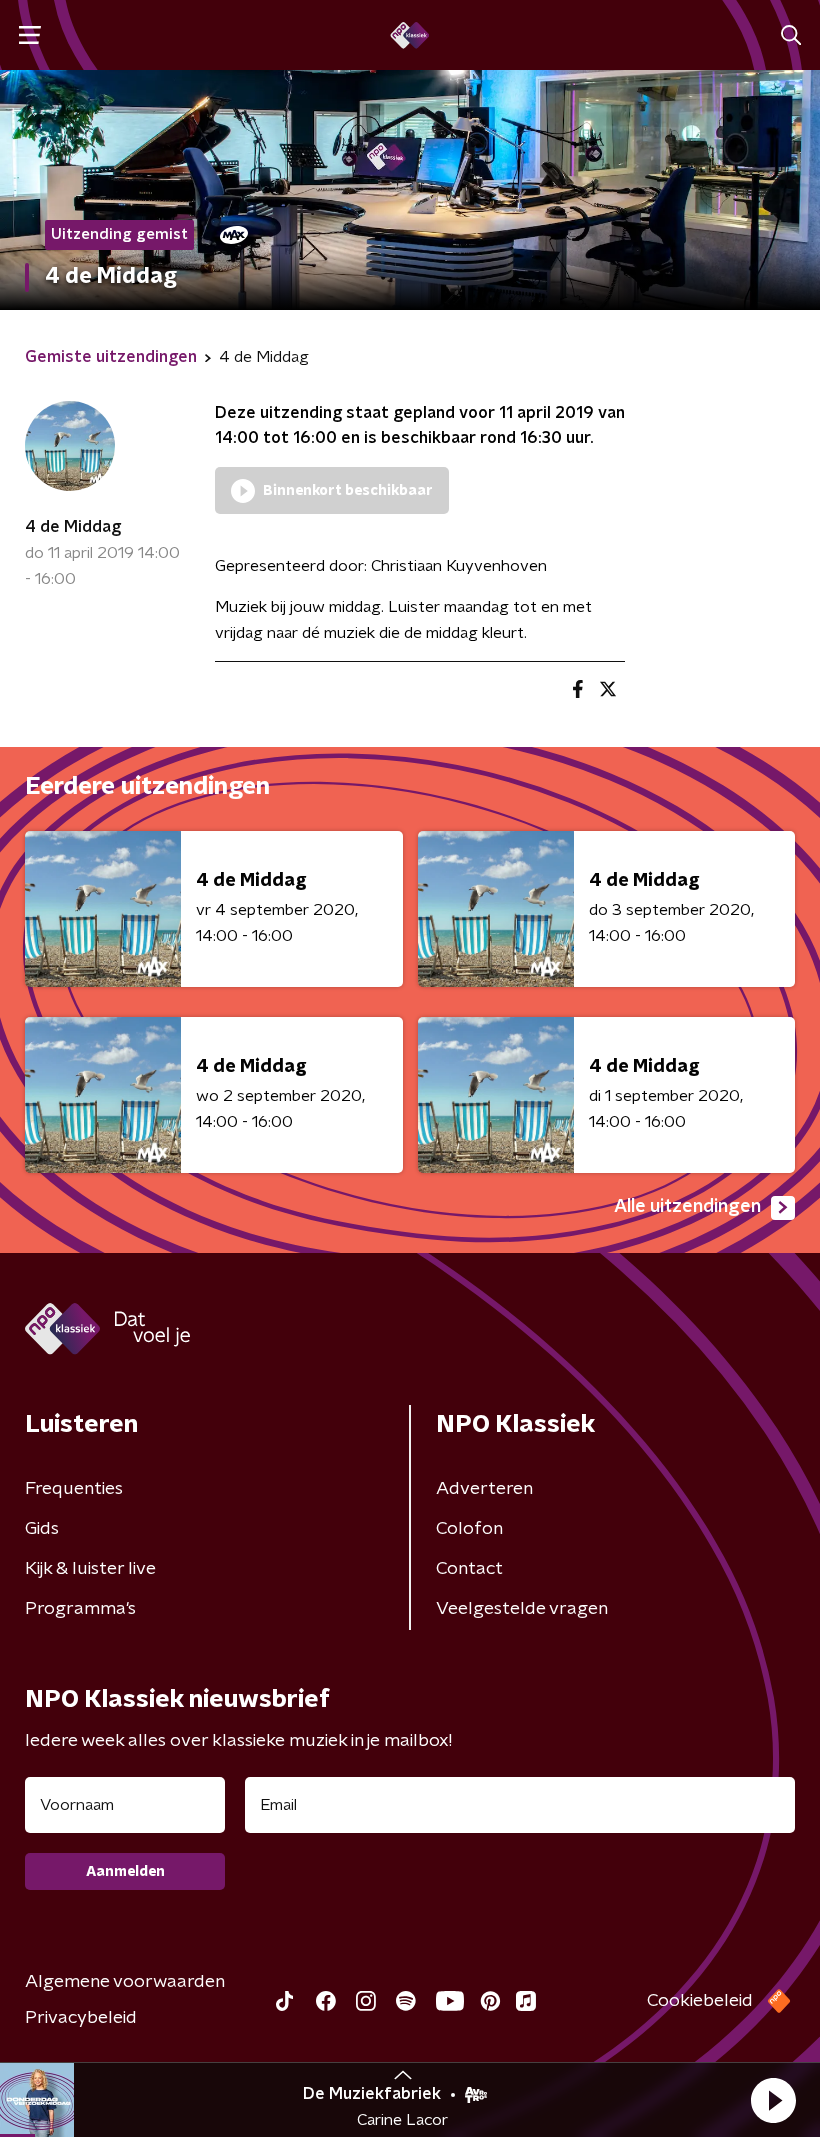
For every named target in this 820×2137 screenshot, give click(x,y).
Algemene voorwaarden (125, 1982)
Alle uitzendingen (687, 1207)
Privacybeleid (81, 2018)
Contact (469, 1569)
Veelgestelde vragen (522, 1609)
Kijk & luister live (90, 1569)
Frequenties (74, 1489)
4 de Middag (73, 527)
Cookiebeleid (700, 2001)
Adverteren (484, 1489)
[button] (773, 2100)
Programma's (80, 1609)
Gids (42, 1529)
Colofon (469, 1529)
